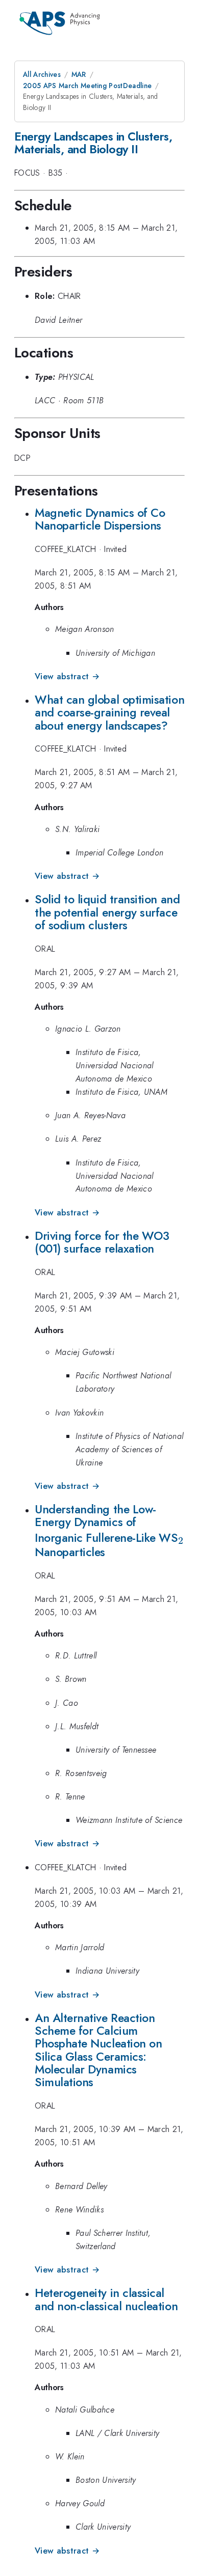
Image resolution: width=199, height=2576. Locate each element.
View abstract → (67, 676)
